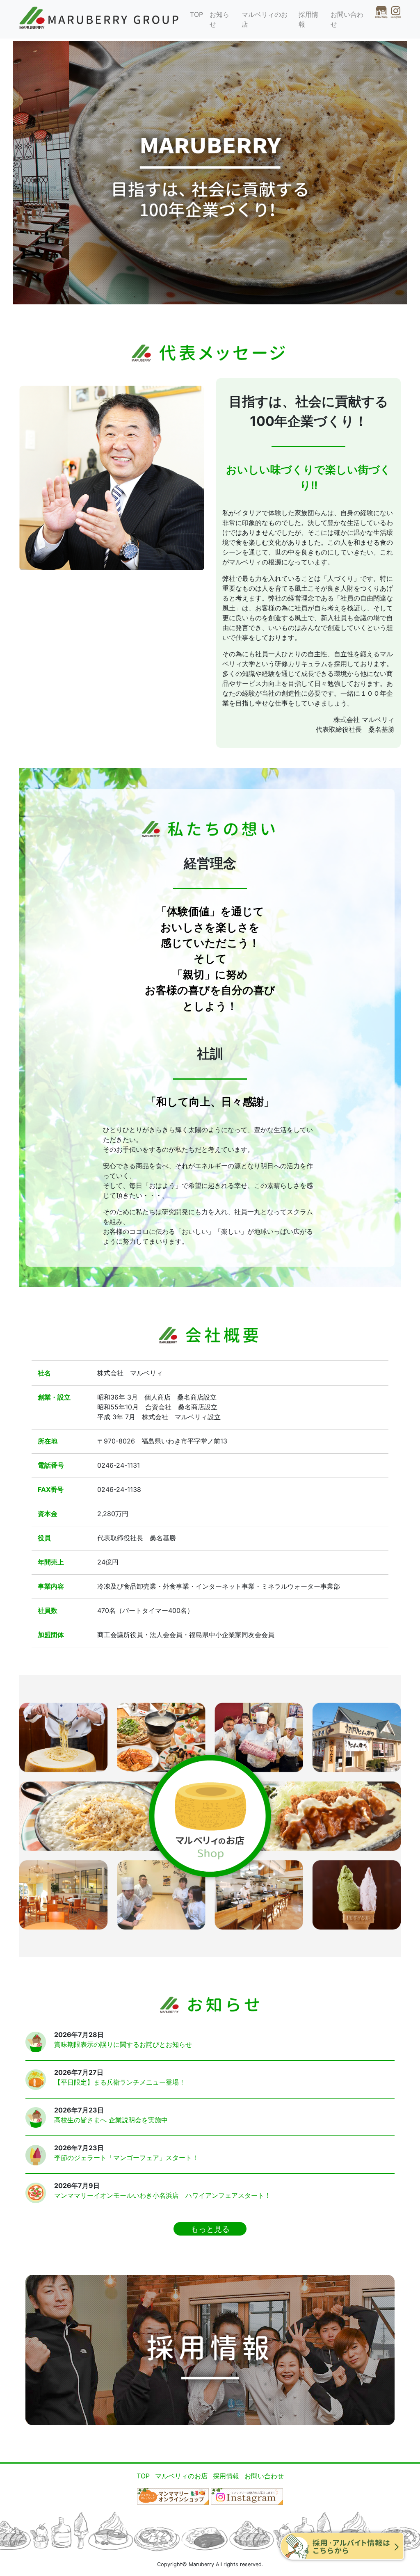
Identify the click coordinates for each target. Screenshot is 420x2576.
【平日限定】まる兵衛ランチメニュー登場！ (120, 2082)
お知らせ (219, 19)
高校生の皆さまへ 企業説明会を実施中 (111, 2120)
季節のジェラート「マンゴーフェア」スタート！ (126, 2158)
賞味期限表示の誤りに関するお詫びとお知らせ (123, 2044)
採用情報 (308, 19)
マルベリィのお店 (265, 19)
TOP (196, 14)
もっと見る (210, 2229)
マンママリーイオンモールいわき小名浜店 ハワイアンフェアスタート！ (162, 2195)
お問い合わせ (347, 19)
